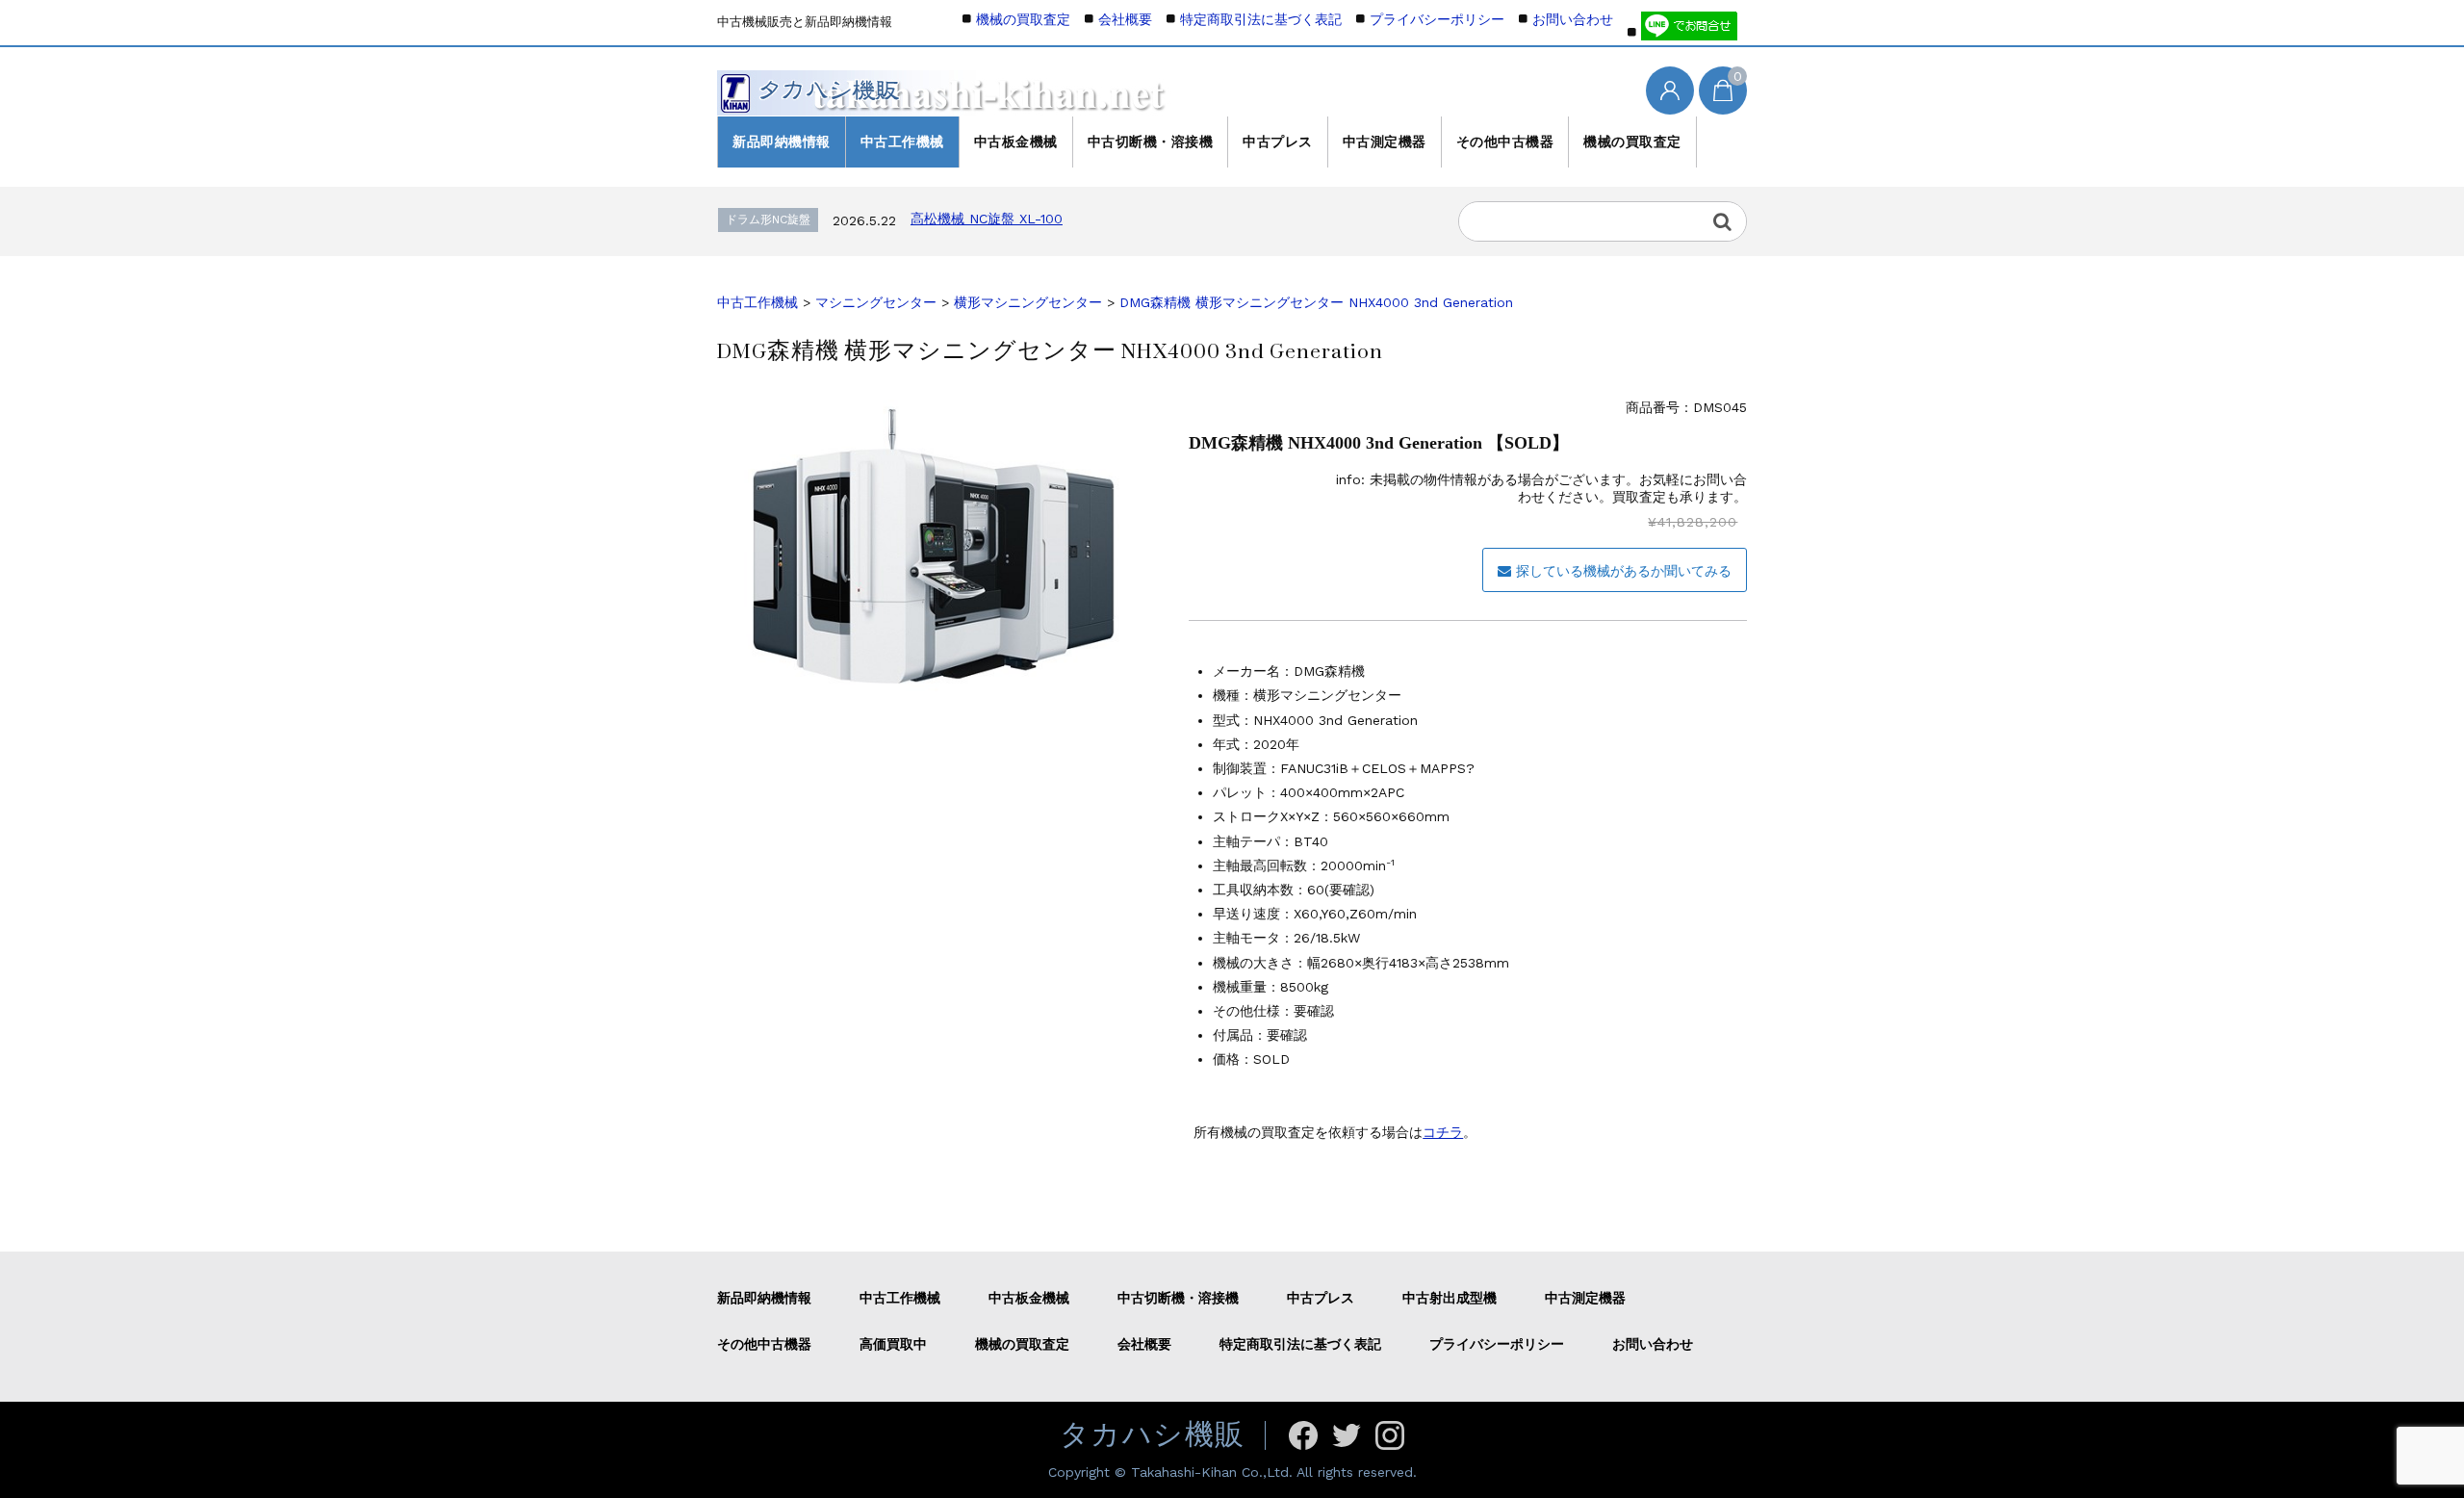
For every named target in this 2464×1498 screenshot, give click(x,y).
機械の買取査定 (1632, 142)
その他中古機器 (1505, 142)
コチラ (1443, 1132)
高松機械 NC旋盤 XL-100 (987, 219)
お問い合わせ (1573, 19)
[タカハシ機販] (944, 89)
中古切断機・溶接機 (1151, 142)
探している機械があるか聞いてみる (1624, 571)
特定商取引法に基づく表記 (1261, 19)
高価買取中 (893, 1344)
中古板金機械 (1016, 142)
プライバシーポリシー (1437, 19)
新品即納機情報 (782, 142)
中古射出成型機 (1450, 1298)
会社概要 (1125, 19)
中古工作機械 (902, 142)
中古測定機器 (1385, 142)
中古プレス (1278, 142)
